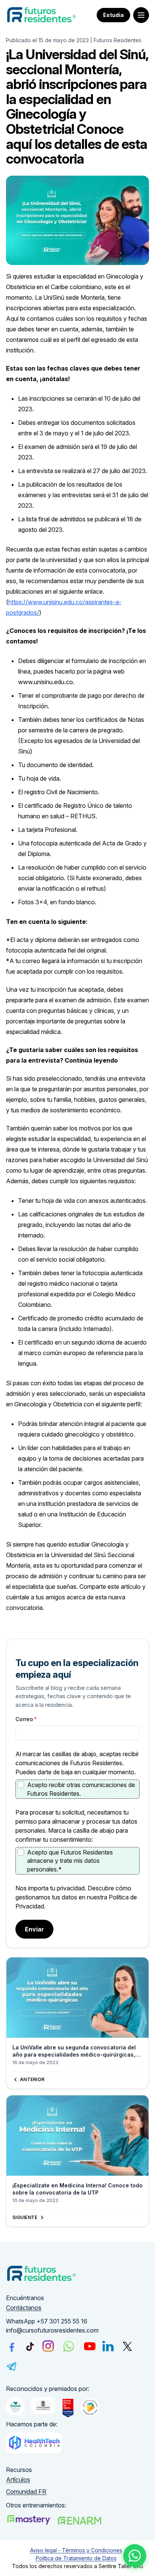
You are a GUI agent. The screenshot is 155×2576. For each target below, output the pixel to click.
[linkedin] (108, 2346)
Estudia (113, 15)
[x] (127, 2346)
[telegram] (12, 2366)
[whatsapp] (68, 2346)
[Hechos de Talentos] (15, 2406)
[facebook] (12, 2346)
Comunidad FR (26, 2492)
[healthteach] (34, 2443)
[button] (141, 15)
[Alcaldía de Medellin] (43, 2405)
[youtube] (90, 2346)
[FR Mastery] (29, 2520)
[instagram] (48, 2346)
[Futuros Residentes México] (80, 2521)
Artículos (18, 2480)
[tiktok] (30, 2346)
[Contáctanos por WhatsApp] (135, 2556)
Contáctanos (24, 2308)
